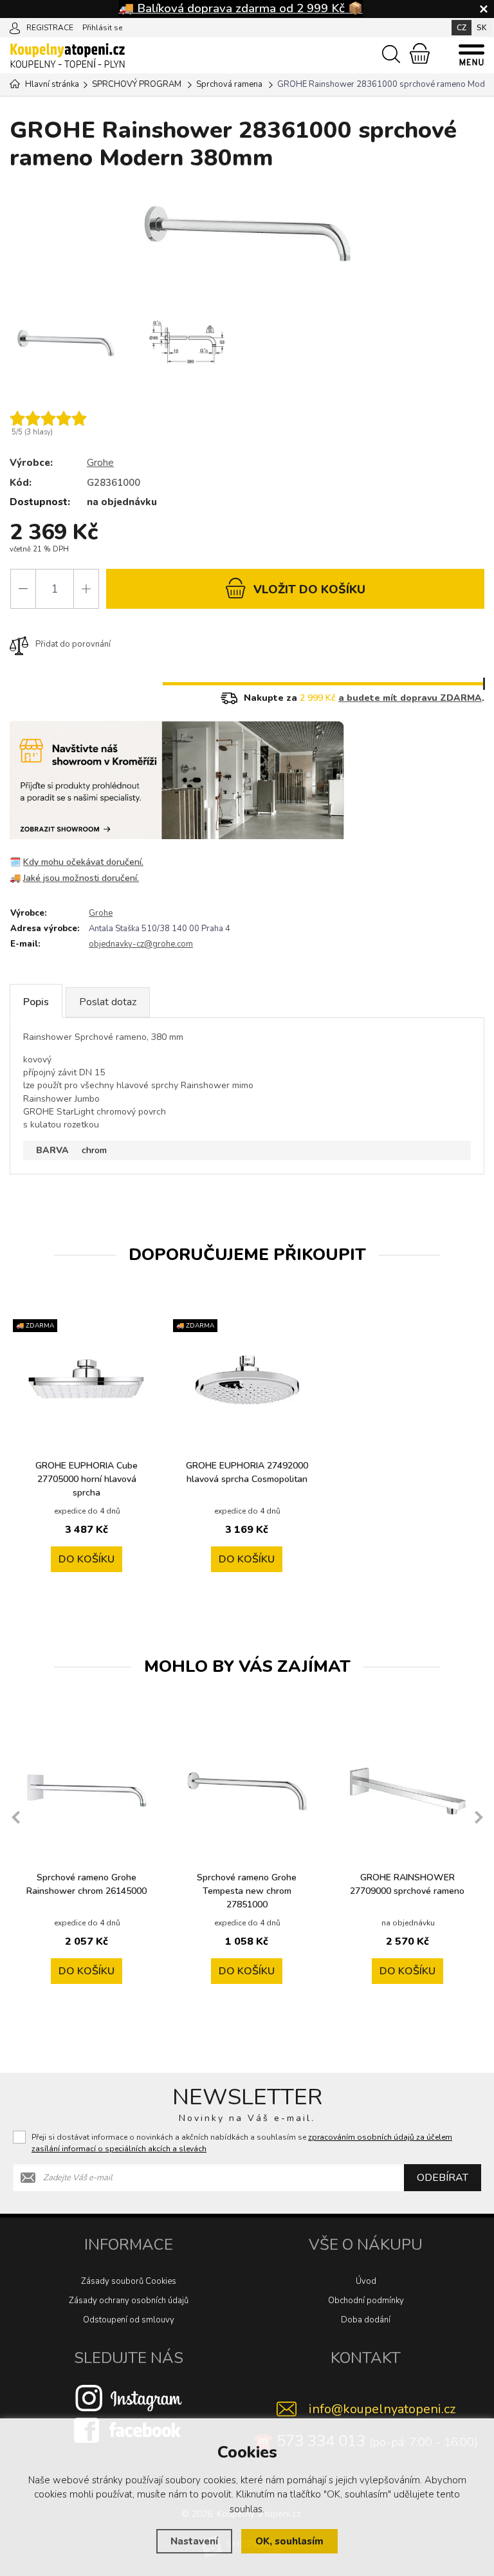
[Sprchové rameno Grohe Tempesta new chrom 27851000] (247, 1791)
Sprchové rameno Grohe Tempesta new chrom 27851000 (247, 1891)
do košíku (309, 589)
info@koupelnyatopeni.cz (382, 2409)
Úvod (366, 2281)
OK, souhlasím (289, 2541)
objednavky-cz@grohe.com (141, 944)
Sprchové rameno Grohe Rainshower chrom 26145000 (87, 1884)
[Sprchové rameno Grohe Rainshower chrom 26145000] (87, 1791)
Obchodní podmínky (366, 2301)
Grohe (100, 463)
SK (482, 28)
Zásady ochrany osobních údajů (129, 2301)
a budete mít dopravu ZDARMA (410, 698)
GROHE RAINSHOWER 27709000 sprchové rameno (407, 1884)
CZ (462, 28)
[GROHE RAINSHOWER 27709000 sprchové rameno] (407, 1791)
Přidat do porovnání (73, 644)
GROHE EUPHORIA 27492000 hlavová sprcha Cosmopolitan (247, 1472)
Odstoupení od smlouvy (129, 2320)
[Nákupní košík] (420, 53)
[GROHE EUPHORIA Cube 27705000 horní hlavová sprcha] (87, 1379)
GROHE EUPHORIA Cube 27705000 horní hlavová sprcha (87, 1479)
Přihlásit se (102, 28)
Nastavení (194, 2541)
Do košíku (87, 1559)
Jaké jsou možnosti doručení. (81, 878)
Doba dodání (366, 2320)
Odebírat (443, 2178)
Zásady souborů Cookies (129, 2281)
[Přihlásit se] (15, 27)
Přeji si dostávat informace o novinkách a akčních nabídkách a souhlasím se (242, 2143)
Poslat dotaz (108, 1002)
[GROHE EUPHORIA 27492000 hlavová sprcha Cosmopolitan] (247, 1379)
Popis (36, 1002)
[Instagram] (129, 2398)
